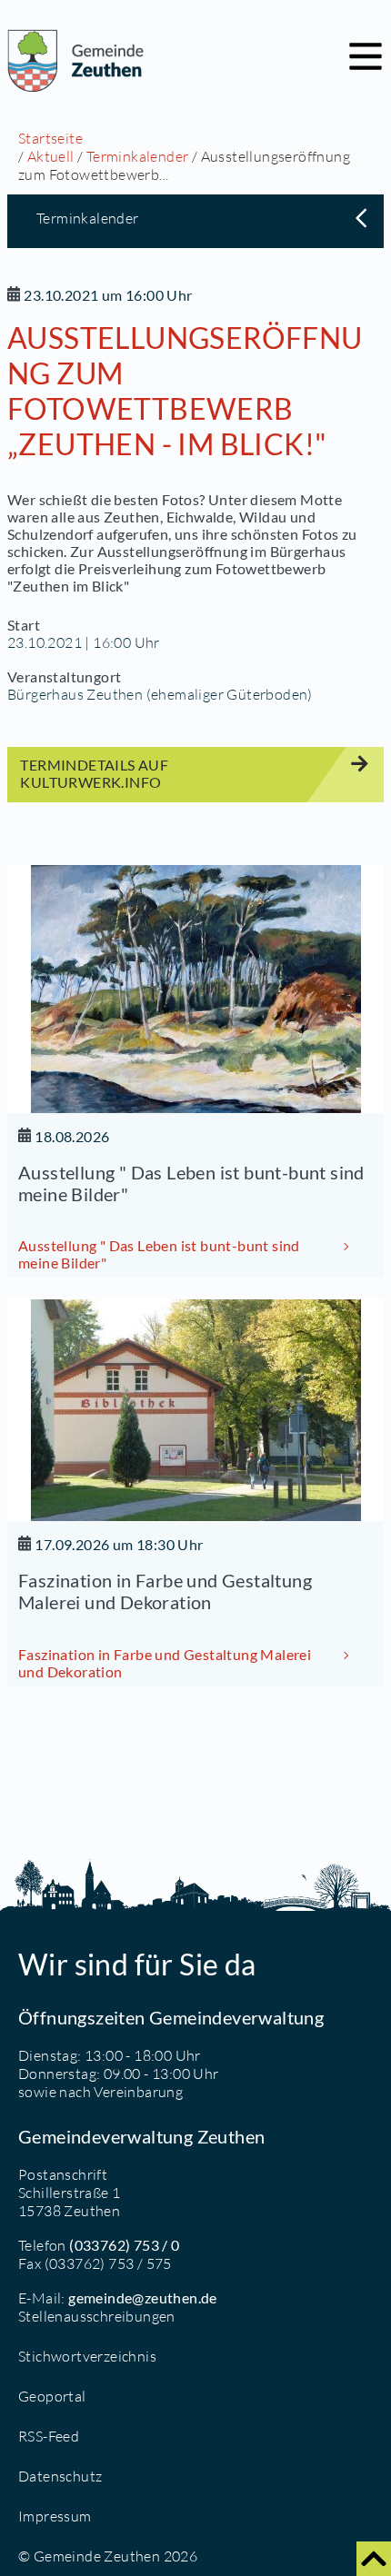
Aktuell (51, 156)
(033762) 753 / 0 (124, 2245)
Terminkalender (138, 156)
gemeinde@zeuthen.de (143, 2298)
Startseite (50, 138)
